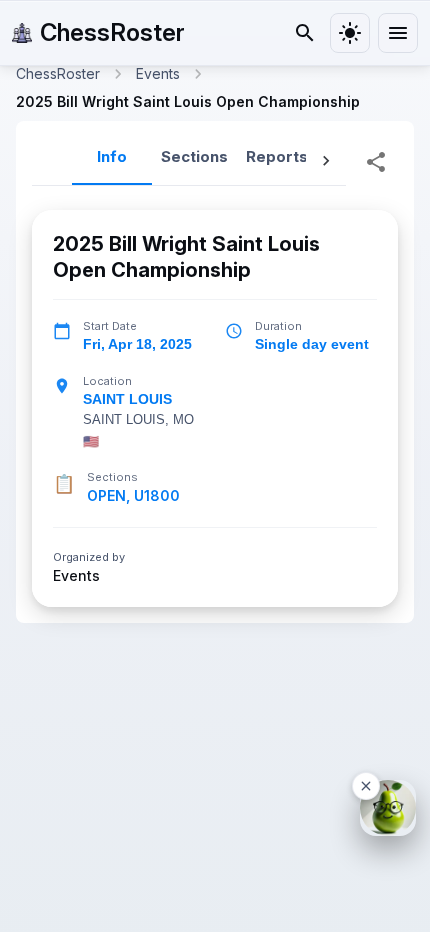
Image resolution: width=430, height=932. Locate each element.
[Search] (305, 33)
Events (76, 576)
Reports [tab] (277, 156)
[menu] (398, 33)
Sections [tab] (194, 156)
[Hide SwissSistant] (366, 786)
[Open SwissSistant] (388, 808)
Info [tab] (112, 156)
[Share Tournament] (376, 162)
